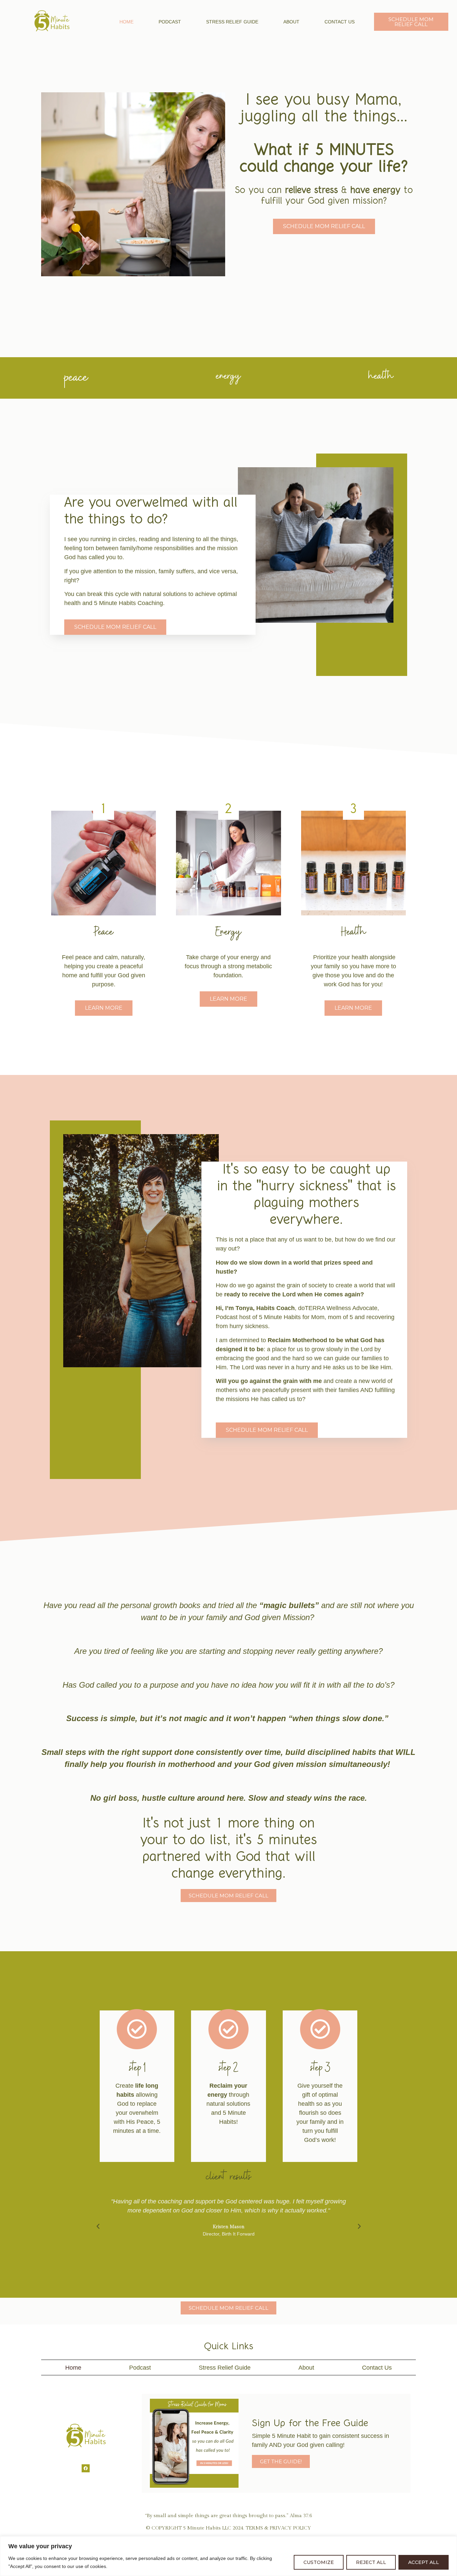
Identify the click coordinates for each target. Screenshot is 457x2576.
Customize (319, 2562)
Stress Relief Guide (232, 22)
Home (126, 22)
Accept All (424, 2562)
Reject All (371, 2562)
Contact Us (340, 22)
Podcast (170, 22)
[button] (98, 2226)
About (291, 22)
